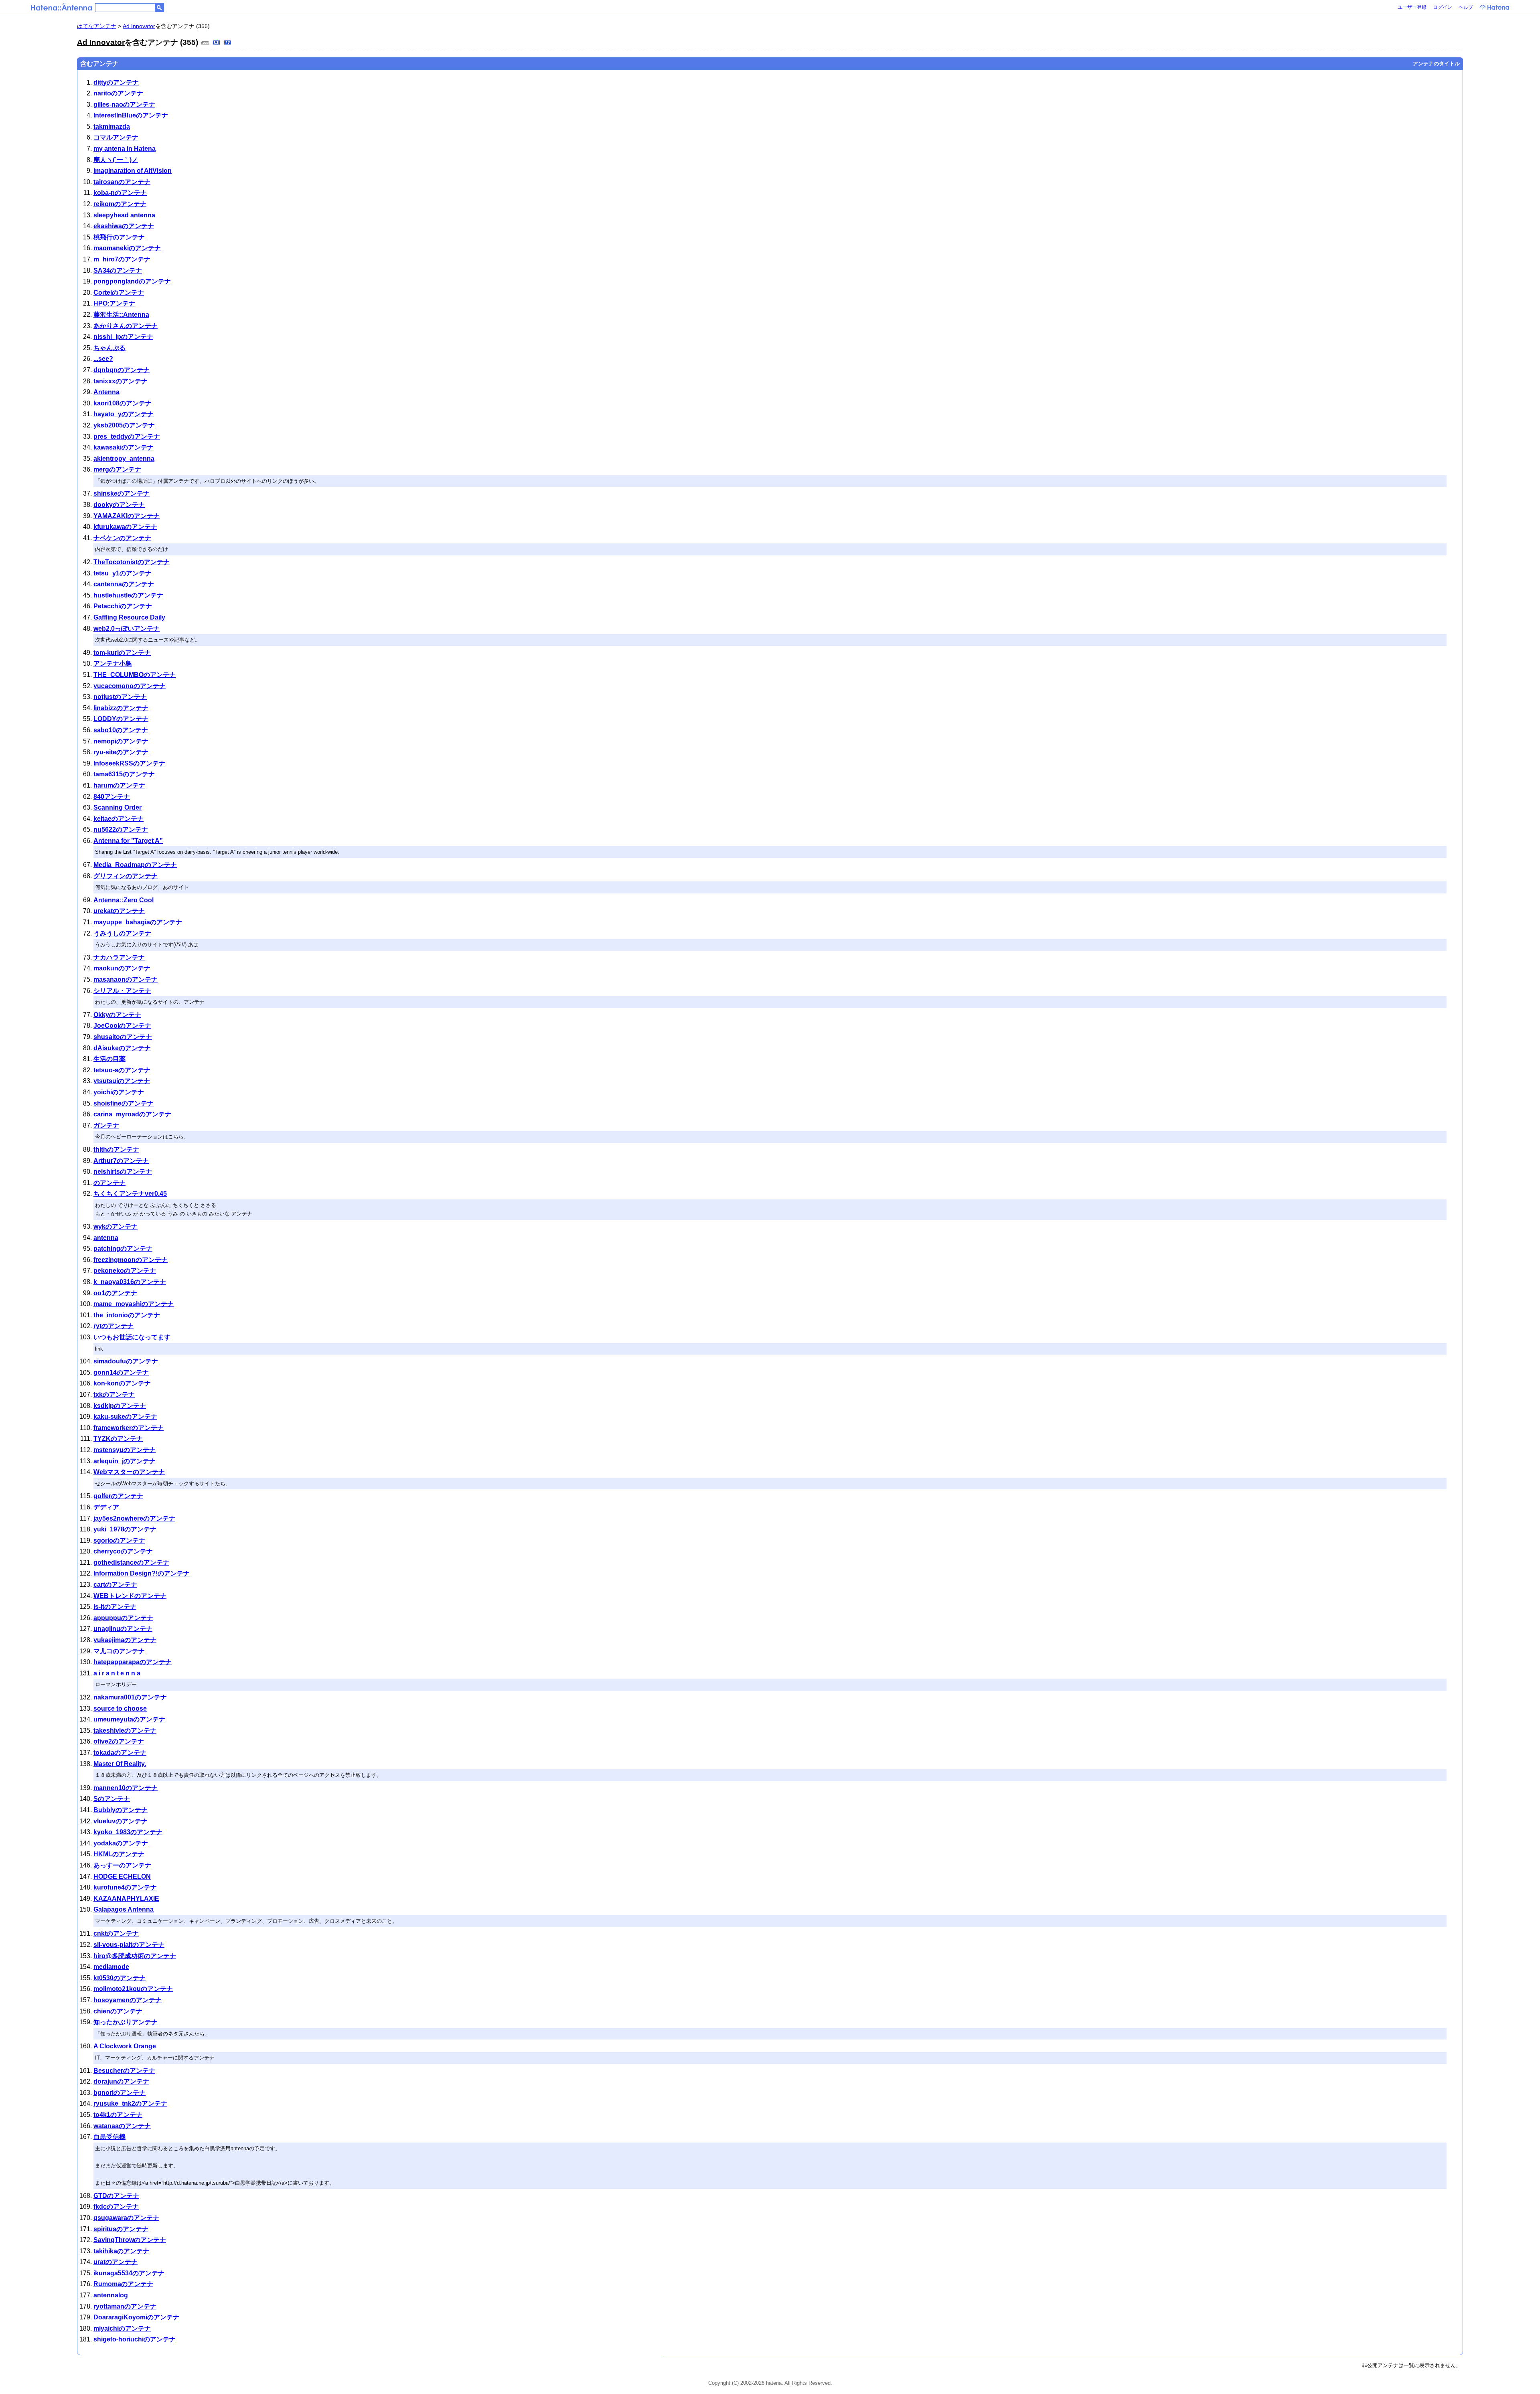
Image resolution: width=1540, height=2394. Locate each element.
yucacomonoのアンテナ (130, 686)
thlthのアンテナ (116, 1149)
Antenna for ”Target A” (128, 841)
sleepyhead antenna (124, 215)
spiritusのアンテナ (121, 2229)
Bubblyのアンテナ (121, 1810)
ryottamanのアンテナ (125, 2306)
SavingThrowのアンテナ (130, 2240)
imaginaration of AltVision (133, 171)
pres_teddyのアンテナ (127, 436)
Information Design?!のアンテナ (142, 1573)
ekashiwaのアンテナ (124, 226)
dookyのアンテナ (119, 505)
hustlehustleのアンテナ (128, 595)
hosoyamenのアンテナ (128, 2000)
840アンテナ (112, 797)
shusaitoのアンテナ (123, 1037)
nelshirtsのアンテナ (123, 1172)
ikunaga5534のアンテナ (129, 2273)
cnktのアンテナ (116, 1933)
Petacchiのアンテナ (123, 606)
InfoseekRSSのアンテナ (129, 763)
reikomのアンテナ (120, 204)
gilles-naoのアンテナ (124, 104)
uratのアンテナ (115, 2262)
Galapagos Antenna (124, 1909)
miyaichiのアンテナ (122, 2328)
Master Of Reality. (120, 1764)
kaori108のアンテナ (123, 403)
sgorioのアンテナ (119, 1540)
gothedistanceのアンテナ (131, 1563)
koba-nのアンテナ (120, 193)
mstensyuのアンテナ (125, 1450)
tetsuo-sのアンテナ (122, 1070)
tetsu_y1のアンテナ (123, 573)
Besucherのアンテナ (124, 2071)
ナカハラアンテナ (119, 957)
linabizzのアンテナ (121, 708)
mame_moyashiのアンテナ (134, 1304)
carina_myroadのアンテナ (132, 1114)
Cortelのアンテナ (119, 293)
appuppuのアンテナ (123, 1618)
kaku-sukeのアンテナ (125, 1417)
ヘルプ (1466, 7)
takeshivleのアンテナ (125, 1731)
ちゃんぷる (109, 348)
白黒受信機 (109, 2137)
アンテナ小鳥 (113, 663)
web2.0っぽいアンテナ (127, 629)
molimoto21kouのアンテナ (133, 1989)
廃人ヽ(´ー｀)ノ (116, 160)
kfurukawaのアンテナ (125, 527)
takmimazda (112, 127)
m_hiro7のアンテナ (122, 259)
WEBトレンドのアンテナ (130, 1596)
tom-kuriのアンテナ (122, 653)
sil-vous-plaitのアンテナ (129, 1945)
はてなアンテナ (97, 26)
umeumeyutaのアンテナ (129, 1719)
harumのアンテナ (119, 785)
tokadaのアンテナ (120, 1753)
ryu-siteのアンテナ (121, 752)
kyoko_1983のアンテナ (128, 1832)
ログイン (1443, 7)
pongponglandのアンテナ (132, 281)
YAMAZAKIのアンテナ (127, 516)
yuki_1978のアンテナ (125, 1529)
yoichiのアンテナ (119, 1092)
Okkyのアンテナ (117, 1015)
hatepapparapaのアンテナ (133, 1662)
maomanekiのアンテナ (127, 248)
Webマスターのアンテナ (129, 1472)
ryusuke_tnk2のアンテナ (130, 2103)
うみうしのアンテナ (122, 933)
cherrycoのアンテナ (123, 1551)
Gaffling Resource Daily (129, 617)
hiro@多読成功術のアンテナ (135, 1956)
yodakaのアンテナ (121, 1843)
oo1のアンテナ (115, 1293)
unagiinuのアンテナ (123, 1629)
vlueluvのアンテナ (121, 1821)
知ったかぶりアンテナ (126, 2022)
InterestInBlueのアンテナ (131, 115)
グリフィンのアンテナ (126, 876)
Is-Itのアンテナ (115, 1607)
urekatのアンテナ (119, 911)
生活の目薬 (109, 1059)
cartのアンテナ (115, 1585)
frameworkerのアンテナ (129, 1428)
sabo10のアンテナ (121, 730)
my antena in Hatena (125, 149)
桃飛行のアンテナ (119, 237)
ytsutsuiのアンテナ (122, 1081)
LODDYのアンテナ (121, 719)
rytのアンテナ (113, 1326)
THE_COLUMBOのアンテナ (135, 675)
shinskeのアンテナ (122, 493)
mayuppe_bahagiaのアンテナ (138, 922)
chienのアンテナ (118, 2011)
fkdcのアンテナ (116, 2207)
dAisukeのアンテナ (122, 1048)
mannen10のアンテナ (126, 1788)
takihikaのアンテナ (121, 2251)
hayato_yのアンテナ (124, 414)
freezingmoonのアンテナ (131, 1260)
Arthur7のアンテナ (121, 1161)
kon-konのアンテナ (122, 1383)
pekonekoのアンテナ (125, 1271)
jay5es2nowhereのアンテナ (134, 1518)
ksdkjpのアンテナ (120, 1406)
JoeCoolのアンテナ (122, 1026)
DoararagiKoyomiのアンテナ (136, 2317)
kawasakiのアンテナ (124, 447)
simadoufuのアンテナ (126, 1361)
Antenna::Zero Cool (124, 900)
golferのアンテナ (118, 1496)
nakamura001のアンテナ (130, 1697)
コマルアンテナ (116, 137)
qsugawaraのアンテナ (126, 2218)
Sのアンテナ (112, 1799)
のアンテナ (109, 1183)
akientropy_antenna (124, 459)
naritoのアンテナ (118, 93)
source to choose (120, 1708)
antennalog (111, 2295)
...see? (103, 359)
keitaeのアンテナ (119, 819)
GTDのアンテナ (116, 2196)
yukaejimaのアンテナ (125, 1640)
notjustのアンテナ (120, 697)
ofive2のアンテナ (119, 1741)
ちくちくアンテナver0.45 (130, 1194)
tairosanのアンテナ (122, 182)
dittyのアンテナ (116, 82)
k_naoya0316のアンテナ (130, 1282)
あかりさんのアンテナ (126, 326)
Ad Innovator (139, 26)
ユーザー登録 (1412, 7)
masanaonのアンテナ (126, 979)
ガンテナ (106, 1125)
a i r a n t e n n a (117, 1673)
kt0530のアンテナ (120, 1978)
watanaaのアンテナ (122, 2126)
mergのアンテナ (117, 469)
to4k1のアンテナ (118, 2115)
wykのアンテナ (115, 1226)
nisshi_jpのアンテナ (123, 337)
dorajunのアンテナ (121, 2081)
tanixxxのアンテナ (121, 381)
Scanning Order (118, 807)
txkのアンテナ (114, 1394)
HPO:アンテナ (114, 303)
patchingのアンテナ (123, 1249)
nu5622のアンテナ (121, 829)
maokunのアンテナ (122, 968)
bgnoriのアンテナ (120, 2093)
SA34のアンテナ (118, 270)
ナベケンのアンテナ (122, 538)
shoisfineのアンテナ (124, 1103)
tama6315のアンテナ (124, 774)
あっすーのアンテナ (122, 1865)
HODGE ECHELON (122, 1877)
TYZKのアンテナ (118, 1439)
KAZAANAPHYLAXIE (126, 1899)
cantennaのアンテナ (124, 584)
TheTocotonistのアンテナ (132, 562)
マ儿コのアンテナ (119, 1651)
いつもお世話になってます (132, 1337)
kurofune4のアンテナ (125, 1887)
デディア (106, 1507)
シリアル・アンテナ (122, 991)
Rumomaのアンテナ (123, 2284)
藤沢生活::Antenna (121, 315)
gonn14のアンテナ (121, 1372)
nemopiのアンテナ (121, 741)
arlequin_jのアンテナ (125, 1461)
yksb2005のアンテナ (124, 425)
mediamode (111, 1967)
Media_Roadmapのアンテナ (135, 865)
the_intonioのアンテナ (127, 1315)
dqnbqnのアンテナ (122, 370)
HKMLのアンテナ (119, 1854)
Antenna (106, 392)
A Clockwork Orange (125, 2046)
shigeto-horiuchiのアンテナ (135, 2339)
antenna (106, 1238)
